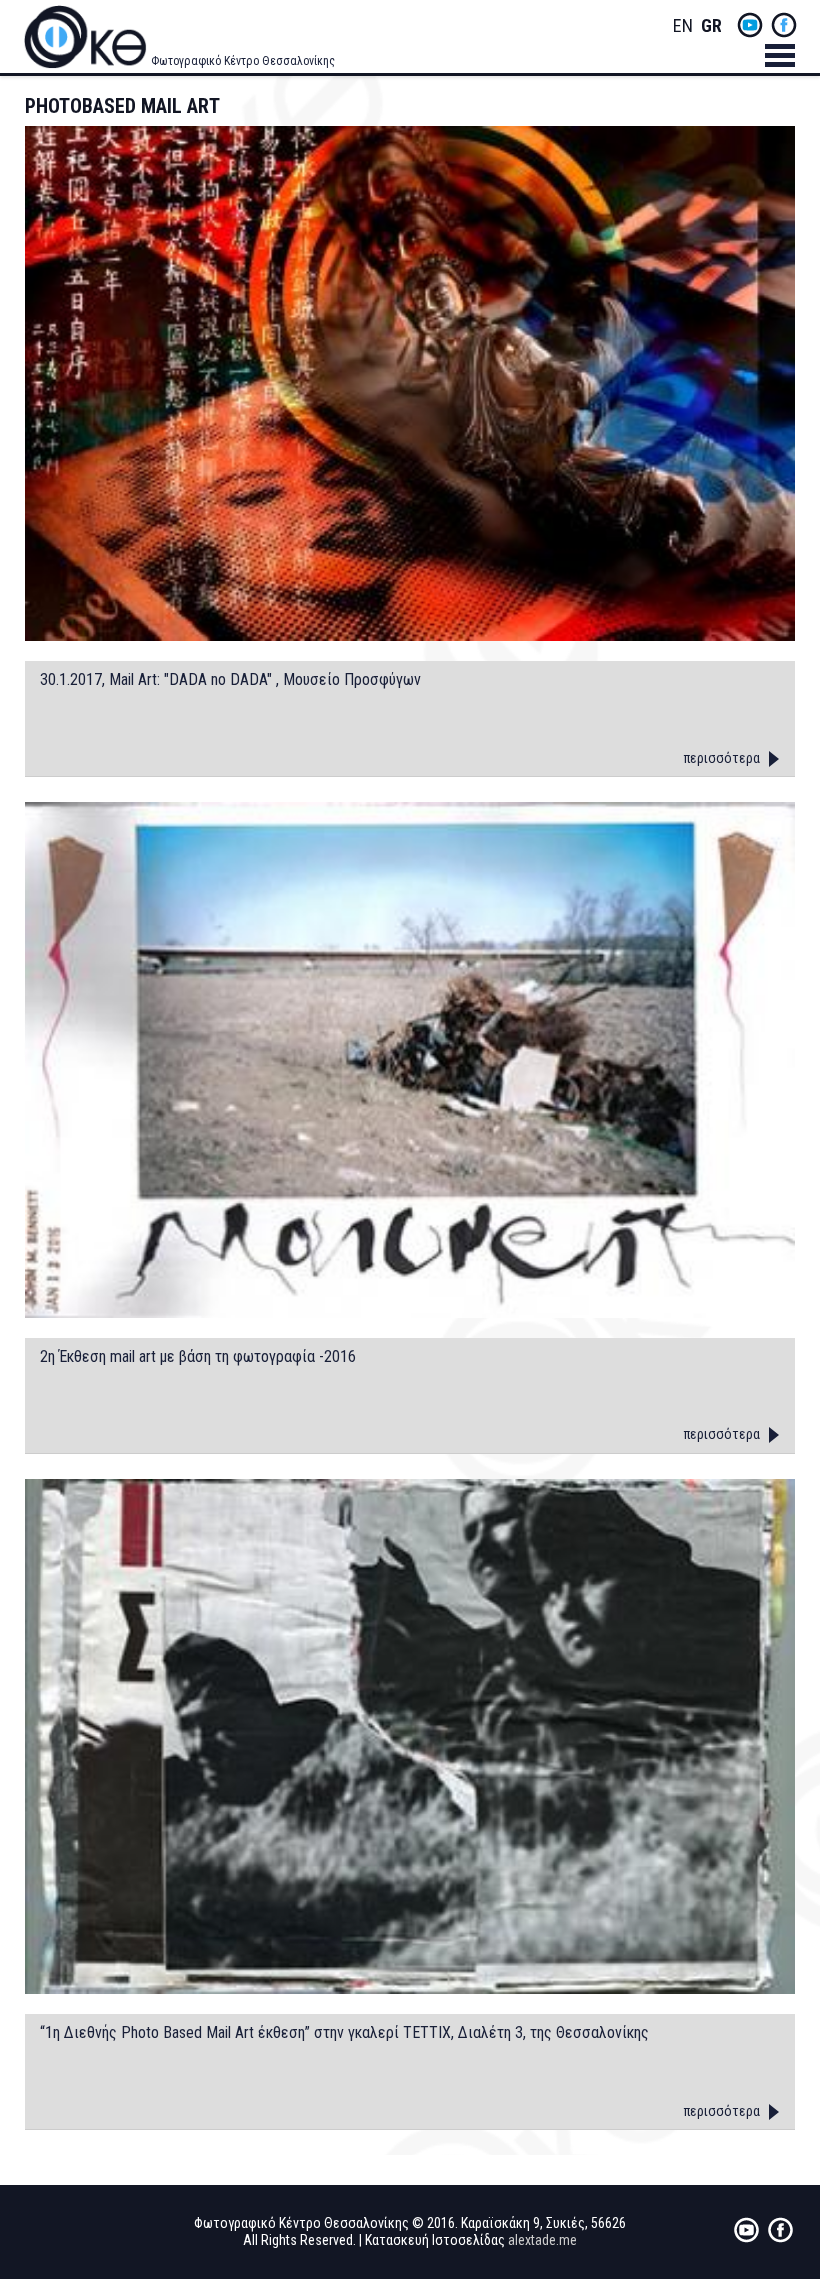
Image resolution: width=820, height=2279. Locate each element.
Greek (711, 26)
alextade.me (542, 2240)
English (683, 26)
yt (750, 25)
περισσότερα (722, 758)
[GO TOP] (775, 2150)
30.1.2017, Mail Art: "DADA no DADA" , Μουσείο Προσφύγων (230, 680)
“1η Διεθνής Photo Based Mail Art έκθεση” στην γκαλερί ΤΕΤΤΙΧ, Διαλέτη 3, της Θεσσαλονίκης (344, 2033)
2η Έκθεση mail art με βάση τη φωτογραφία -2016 (198, 1357)
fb (784, 25)
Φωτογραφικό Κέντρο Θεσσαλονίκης (243, 61)
